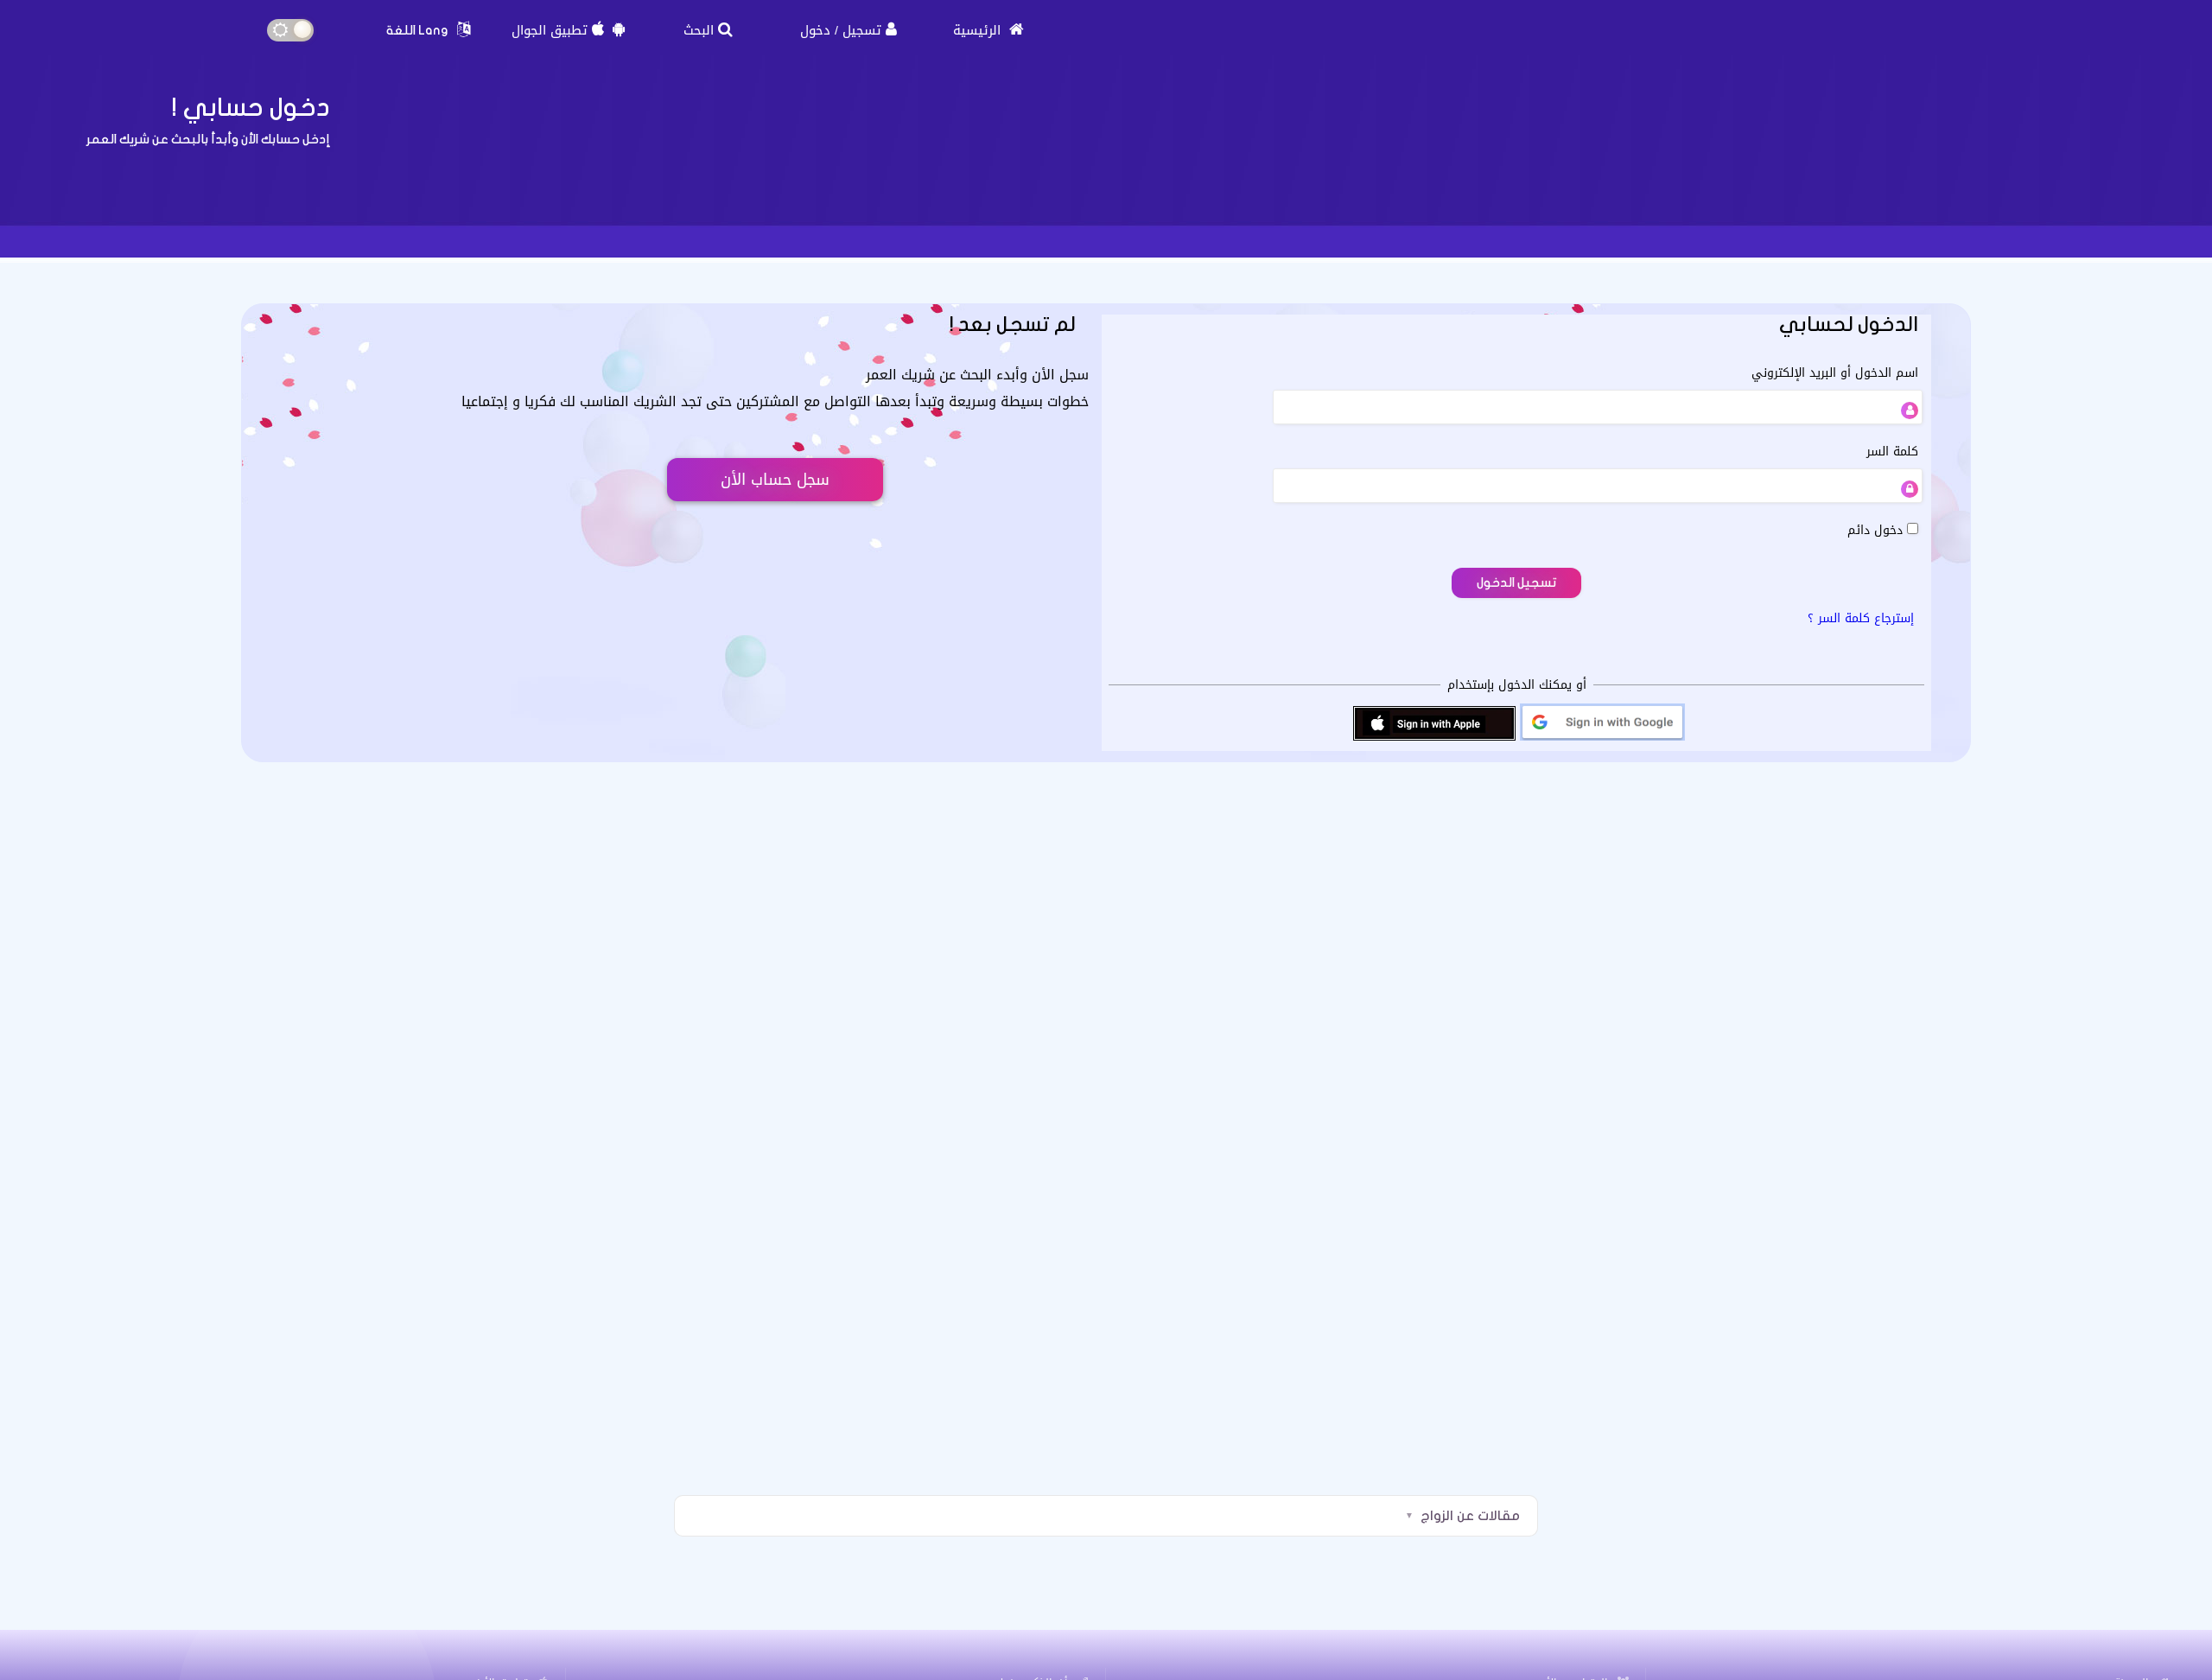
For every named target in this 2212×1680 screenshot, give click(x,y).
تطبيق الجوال (550, 30)
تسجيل (862, 30)
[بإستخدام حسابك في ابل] (1434, 739)
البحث (699, 30)
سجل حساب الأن (775, 480)
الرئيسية (979, 30)
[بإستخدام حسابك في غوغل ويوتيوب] (1602, 739)
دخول (815, 30)
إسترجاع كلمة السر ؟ (1861, 618)
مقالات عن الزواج (1470, 1516)
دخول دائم (1877, 530)
